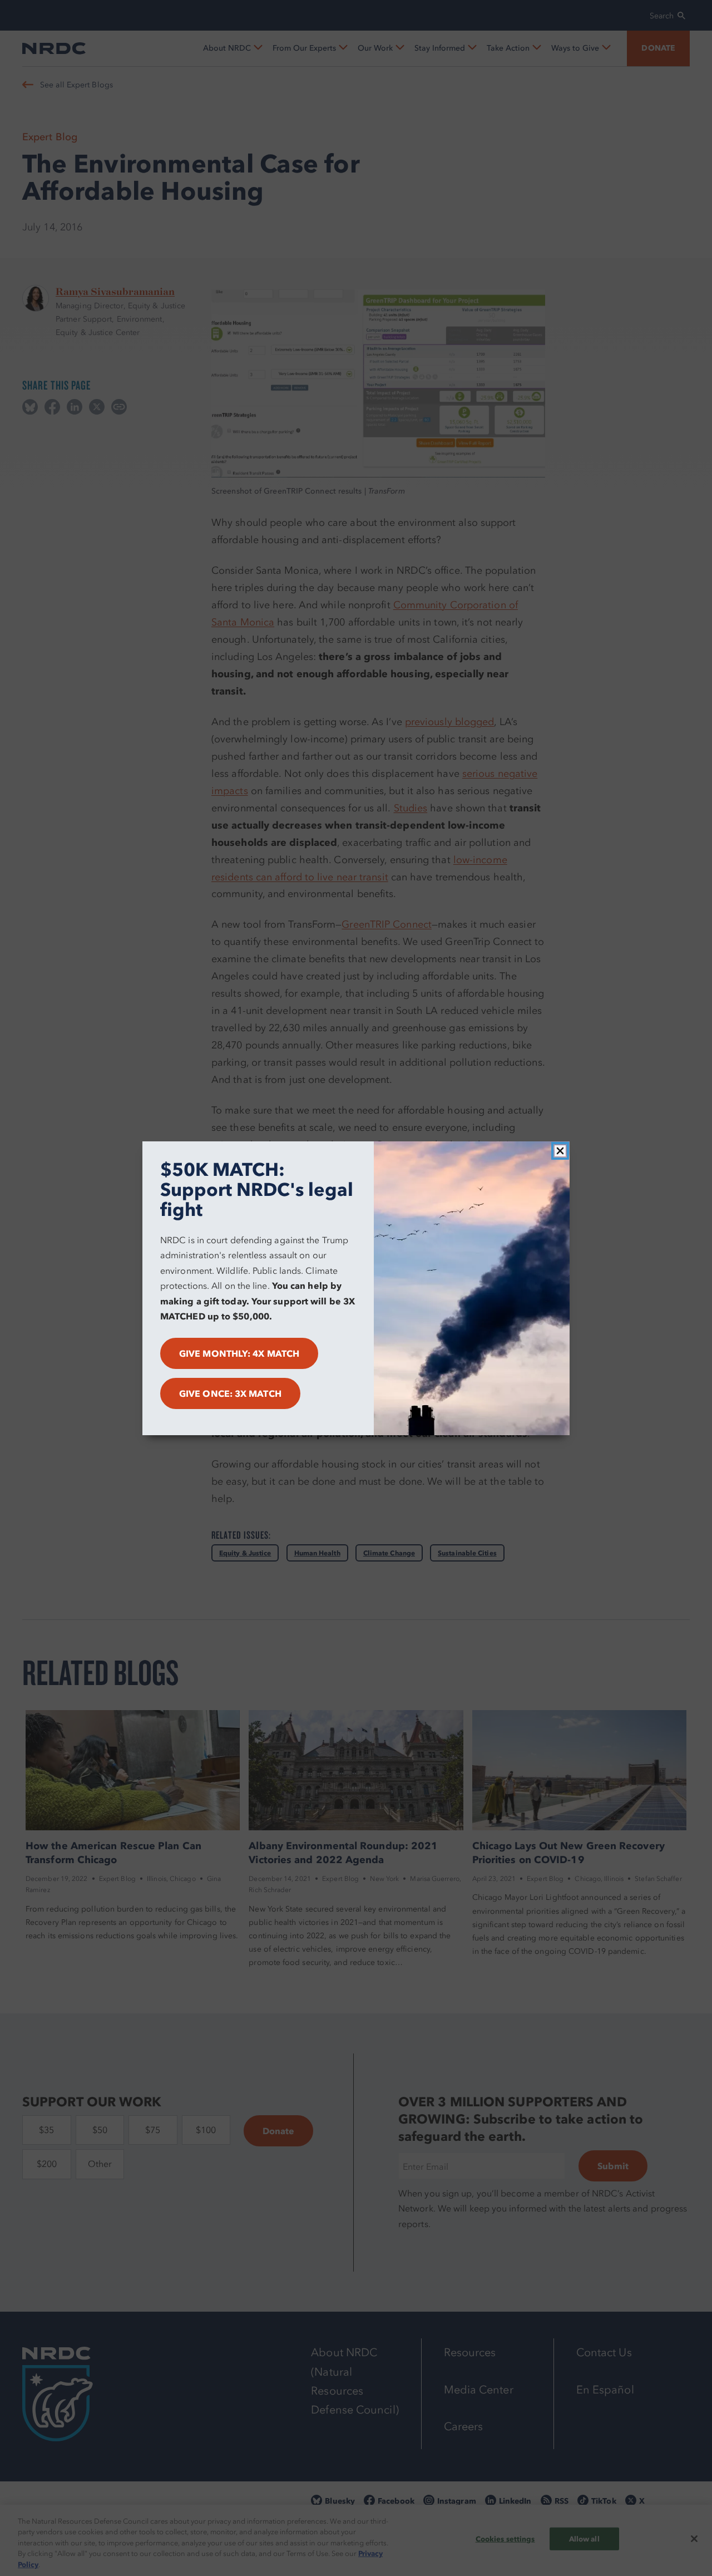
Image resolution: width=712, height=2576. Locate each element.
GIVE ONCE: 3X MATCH (230, 1393)
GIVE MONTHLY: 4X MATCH (239, 1353)
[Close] (560, 1151)
